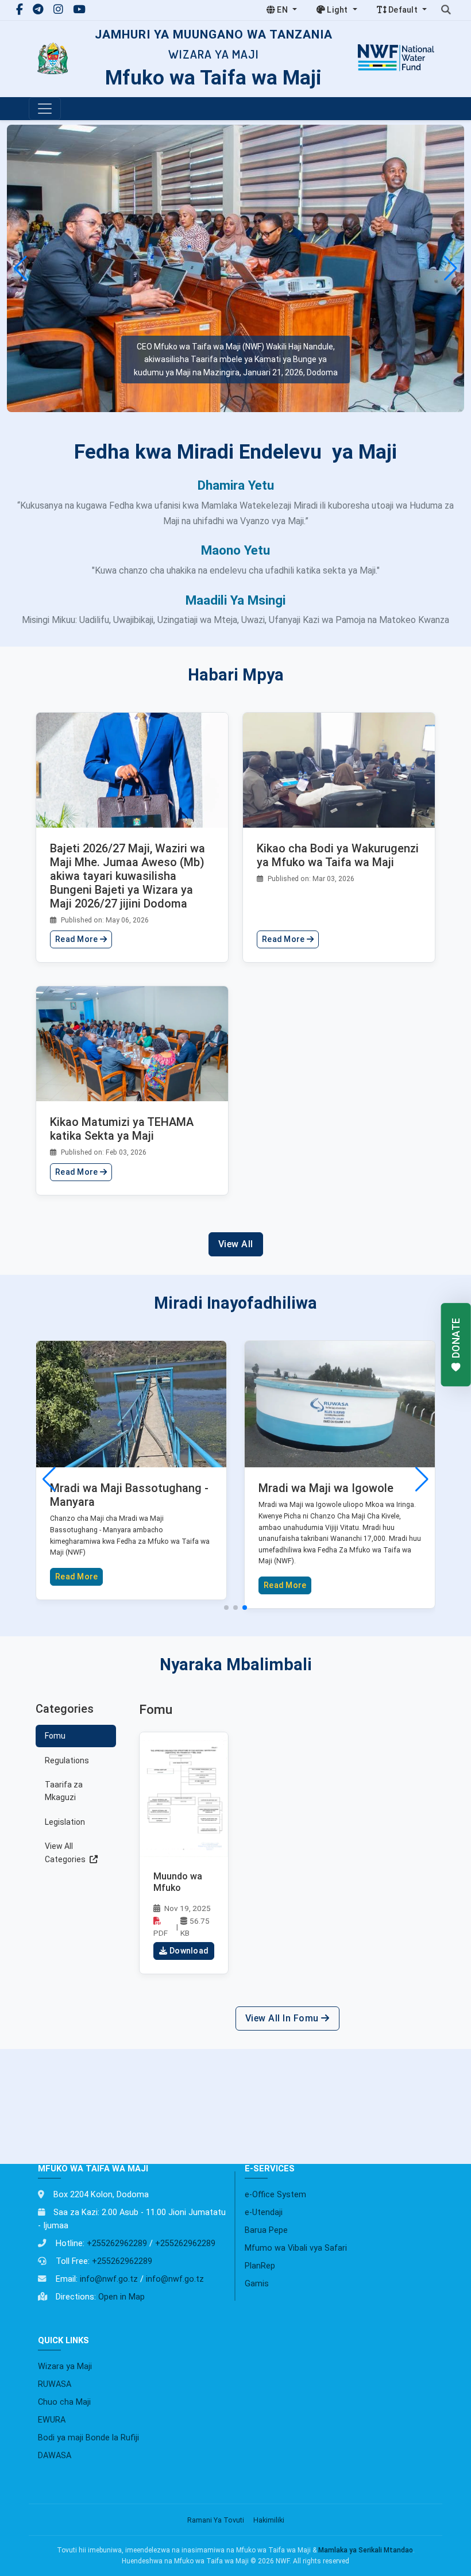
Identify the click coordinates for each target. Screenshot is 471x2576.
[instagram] (60, 9)
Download (189, 1951)
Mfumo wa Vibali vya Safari (296, 2248)
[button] (451, 268)
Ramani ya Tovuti (216, 2520)
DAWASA (55, 2456)
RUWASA (55, 2384)
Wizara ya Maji (65, 2367)
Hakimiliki (269, 2520)
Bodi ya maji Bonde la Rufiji (88, 2438)
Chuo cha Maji (64, 2402)
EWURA (52, 2420)
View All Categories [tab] (66, 1852)
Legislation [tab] (65, 1822)
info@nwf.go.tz (109, 2279)
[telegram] (40, 9)
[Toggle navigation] (45, 109)
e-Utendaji (264, 2212)
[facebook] (21, 9)
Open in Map (121, 2297)
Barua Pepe (266, 2230)
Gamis (257, 2284)
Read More (78, 939)
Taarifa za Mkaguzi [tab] (64, 1791)
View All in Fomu (283, 2018)
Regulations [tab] (67, 1760)
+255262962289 (117, 2244)
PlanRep (260, 2266)
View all (236, 1244)
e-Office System (275, 2195)
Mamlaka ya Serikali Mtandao (366, 2550)
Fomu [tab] (55, 1736)
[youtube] (79, 9)
